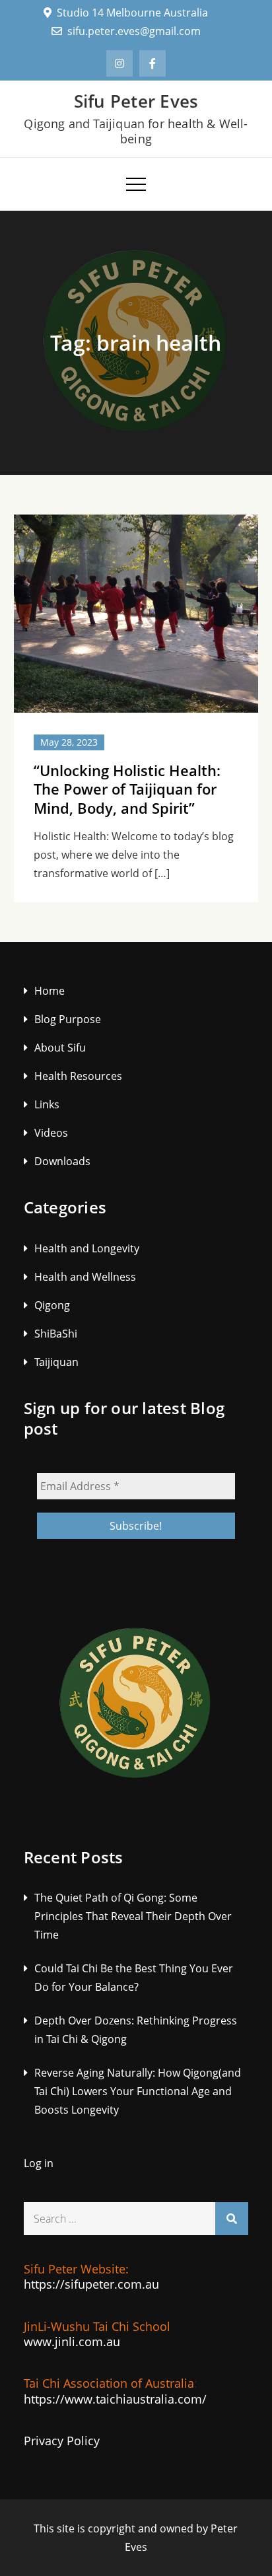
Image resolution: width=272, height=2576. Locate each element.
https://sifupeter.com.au (91, 2284)
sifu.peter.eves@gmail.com (134, 31)
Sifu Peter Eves (136, 101)
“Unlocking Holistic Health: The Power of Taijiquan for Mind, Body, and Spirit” (127, 789)
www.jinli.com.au (72, 2342)
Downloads (62, 1161)
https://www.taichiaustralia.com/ (115, 2399)
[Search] (232, 2219)
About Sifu (60, 1048)
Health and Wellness (85, 1277)
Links (47, 1104)
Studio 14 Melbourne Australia (132, 13)
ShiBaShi (56, 1334)
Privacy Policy (62, 2441)
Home (50, 991)
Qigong (52, 1305)
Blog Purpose (68, 1019)
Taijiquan (56, 1362)
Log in (39, 2163)
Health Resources (78, 1076)
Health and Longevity (87, 1248)
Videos (51, 1133)
